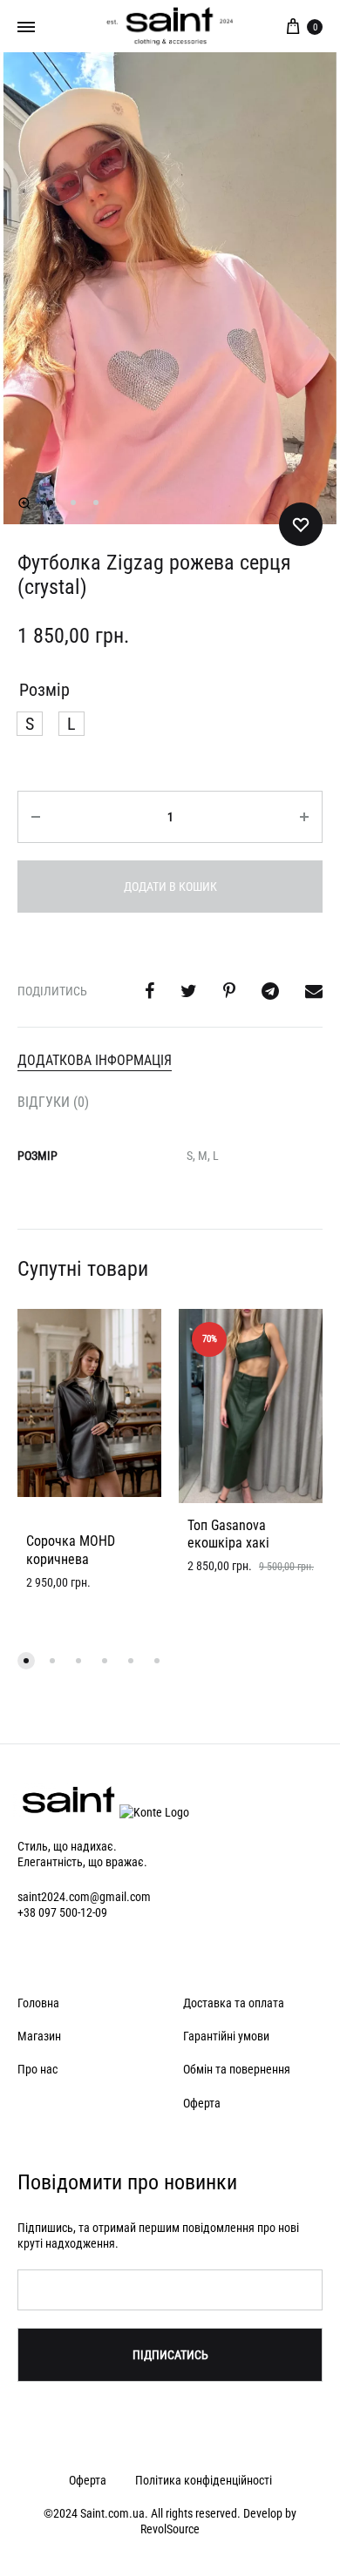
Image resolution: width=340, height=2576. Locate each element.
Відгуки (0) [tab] (53, 1102)
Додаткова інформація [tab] (95, 1060)
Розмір (44, 690)
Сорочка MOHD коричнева (71, 1550)
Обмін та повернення (237, 2069)
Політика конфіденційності (204, 2480)
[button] (24, 503)
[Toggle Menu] (26, 27)
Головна (38, 2003)
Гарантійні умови (226, 2036)
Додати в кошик (170, 887)
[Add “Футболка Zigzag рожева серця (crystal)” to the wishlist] (301, 524)
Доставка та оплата (234, 2003)
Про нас (37, 2069)
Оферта (202, 2103)
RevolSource (170, 2529)
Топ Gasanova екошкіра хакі (228, 1534)
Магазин (39, 2036)
